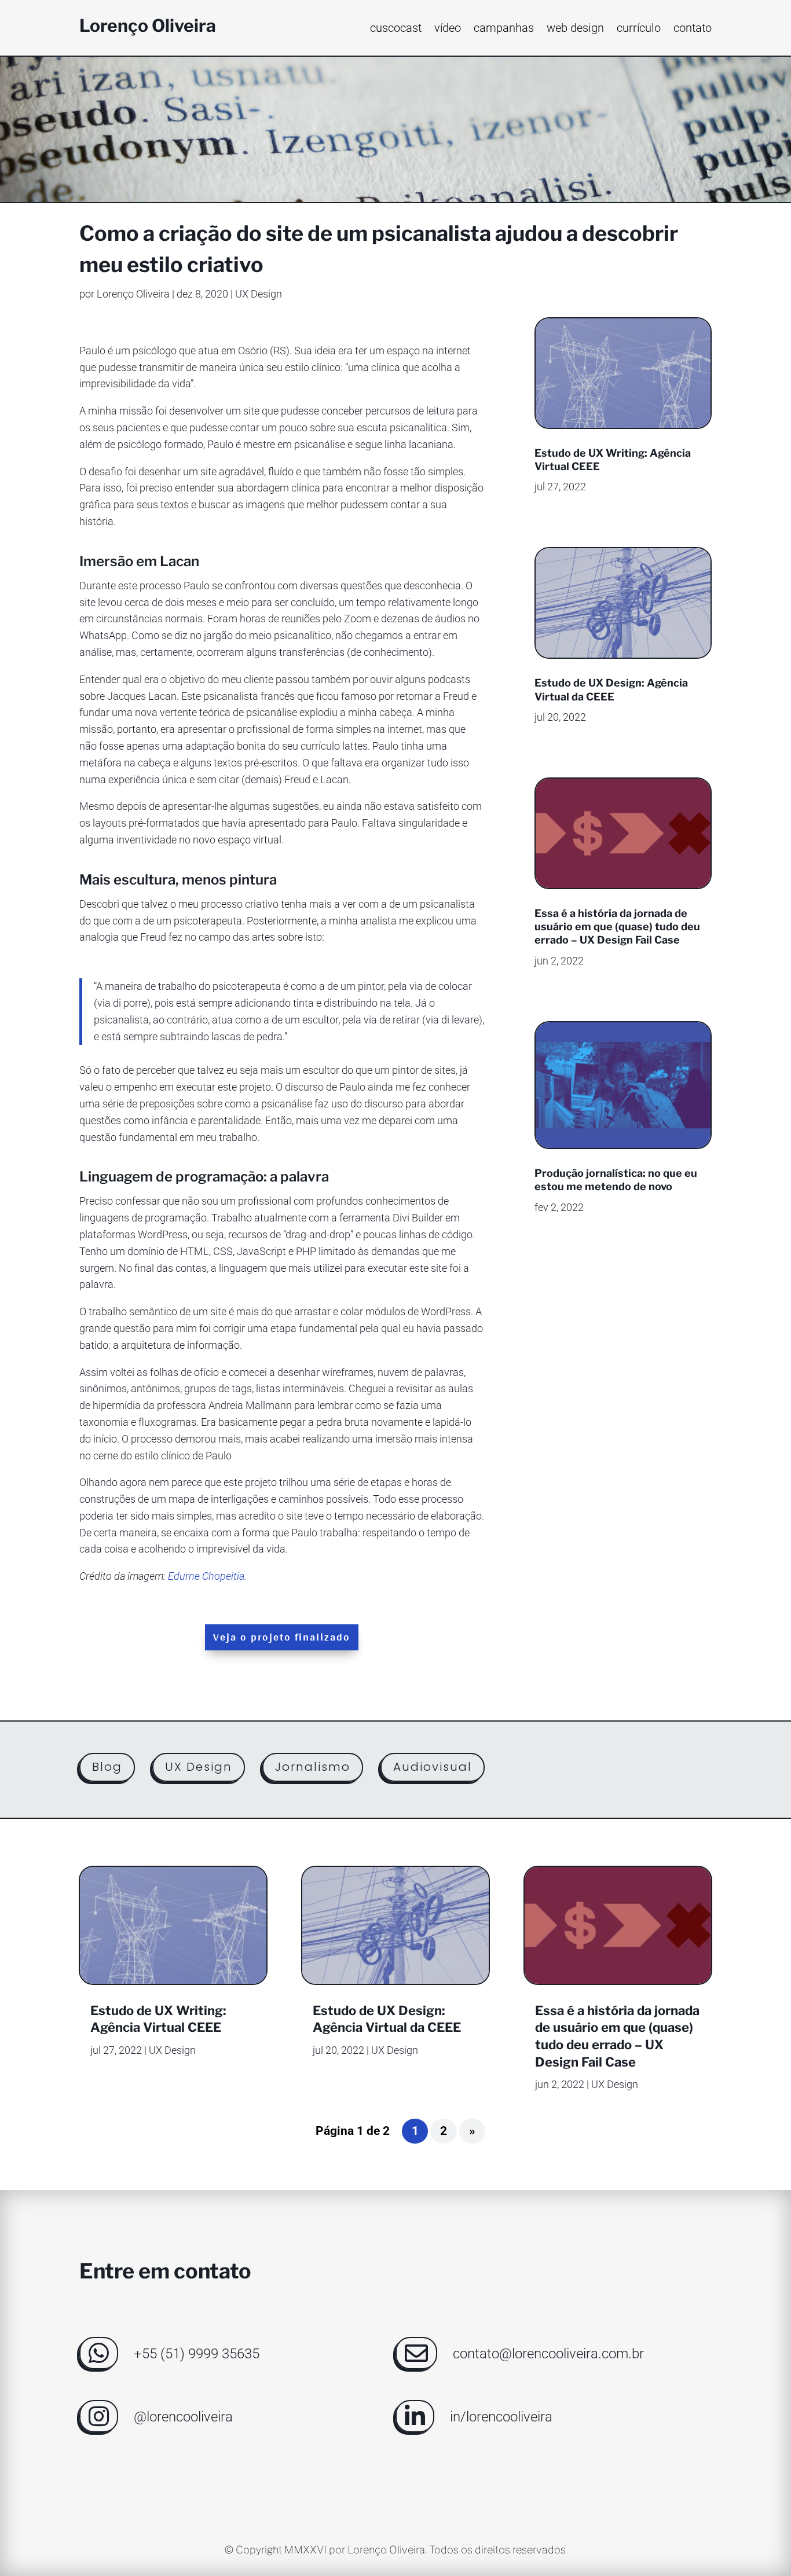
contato (693, 29)
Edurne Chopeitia (206, 1576)
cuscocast (396, 29)
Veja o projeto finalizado (282, 1637)
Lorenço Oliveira (133, 294)
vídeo (448, 29)
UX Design (259, 294)
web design (575, 29)
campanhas (504, 29)
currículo (639, 29)
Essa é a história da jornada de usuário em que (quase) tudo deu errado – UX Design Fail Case (617, 927)
